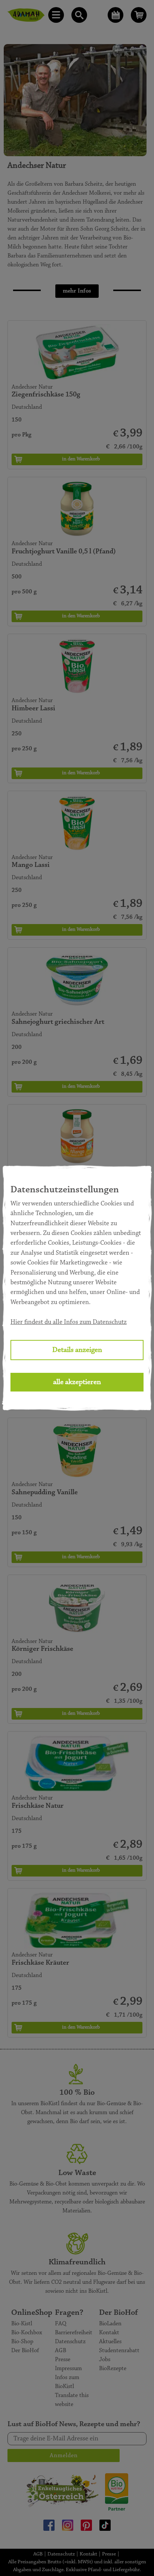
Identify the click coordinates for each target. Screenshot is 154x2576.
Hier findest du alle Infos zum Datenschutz (69, 1322)
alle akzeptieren (77, 1382)
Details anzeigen (77, 1350)
